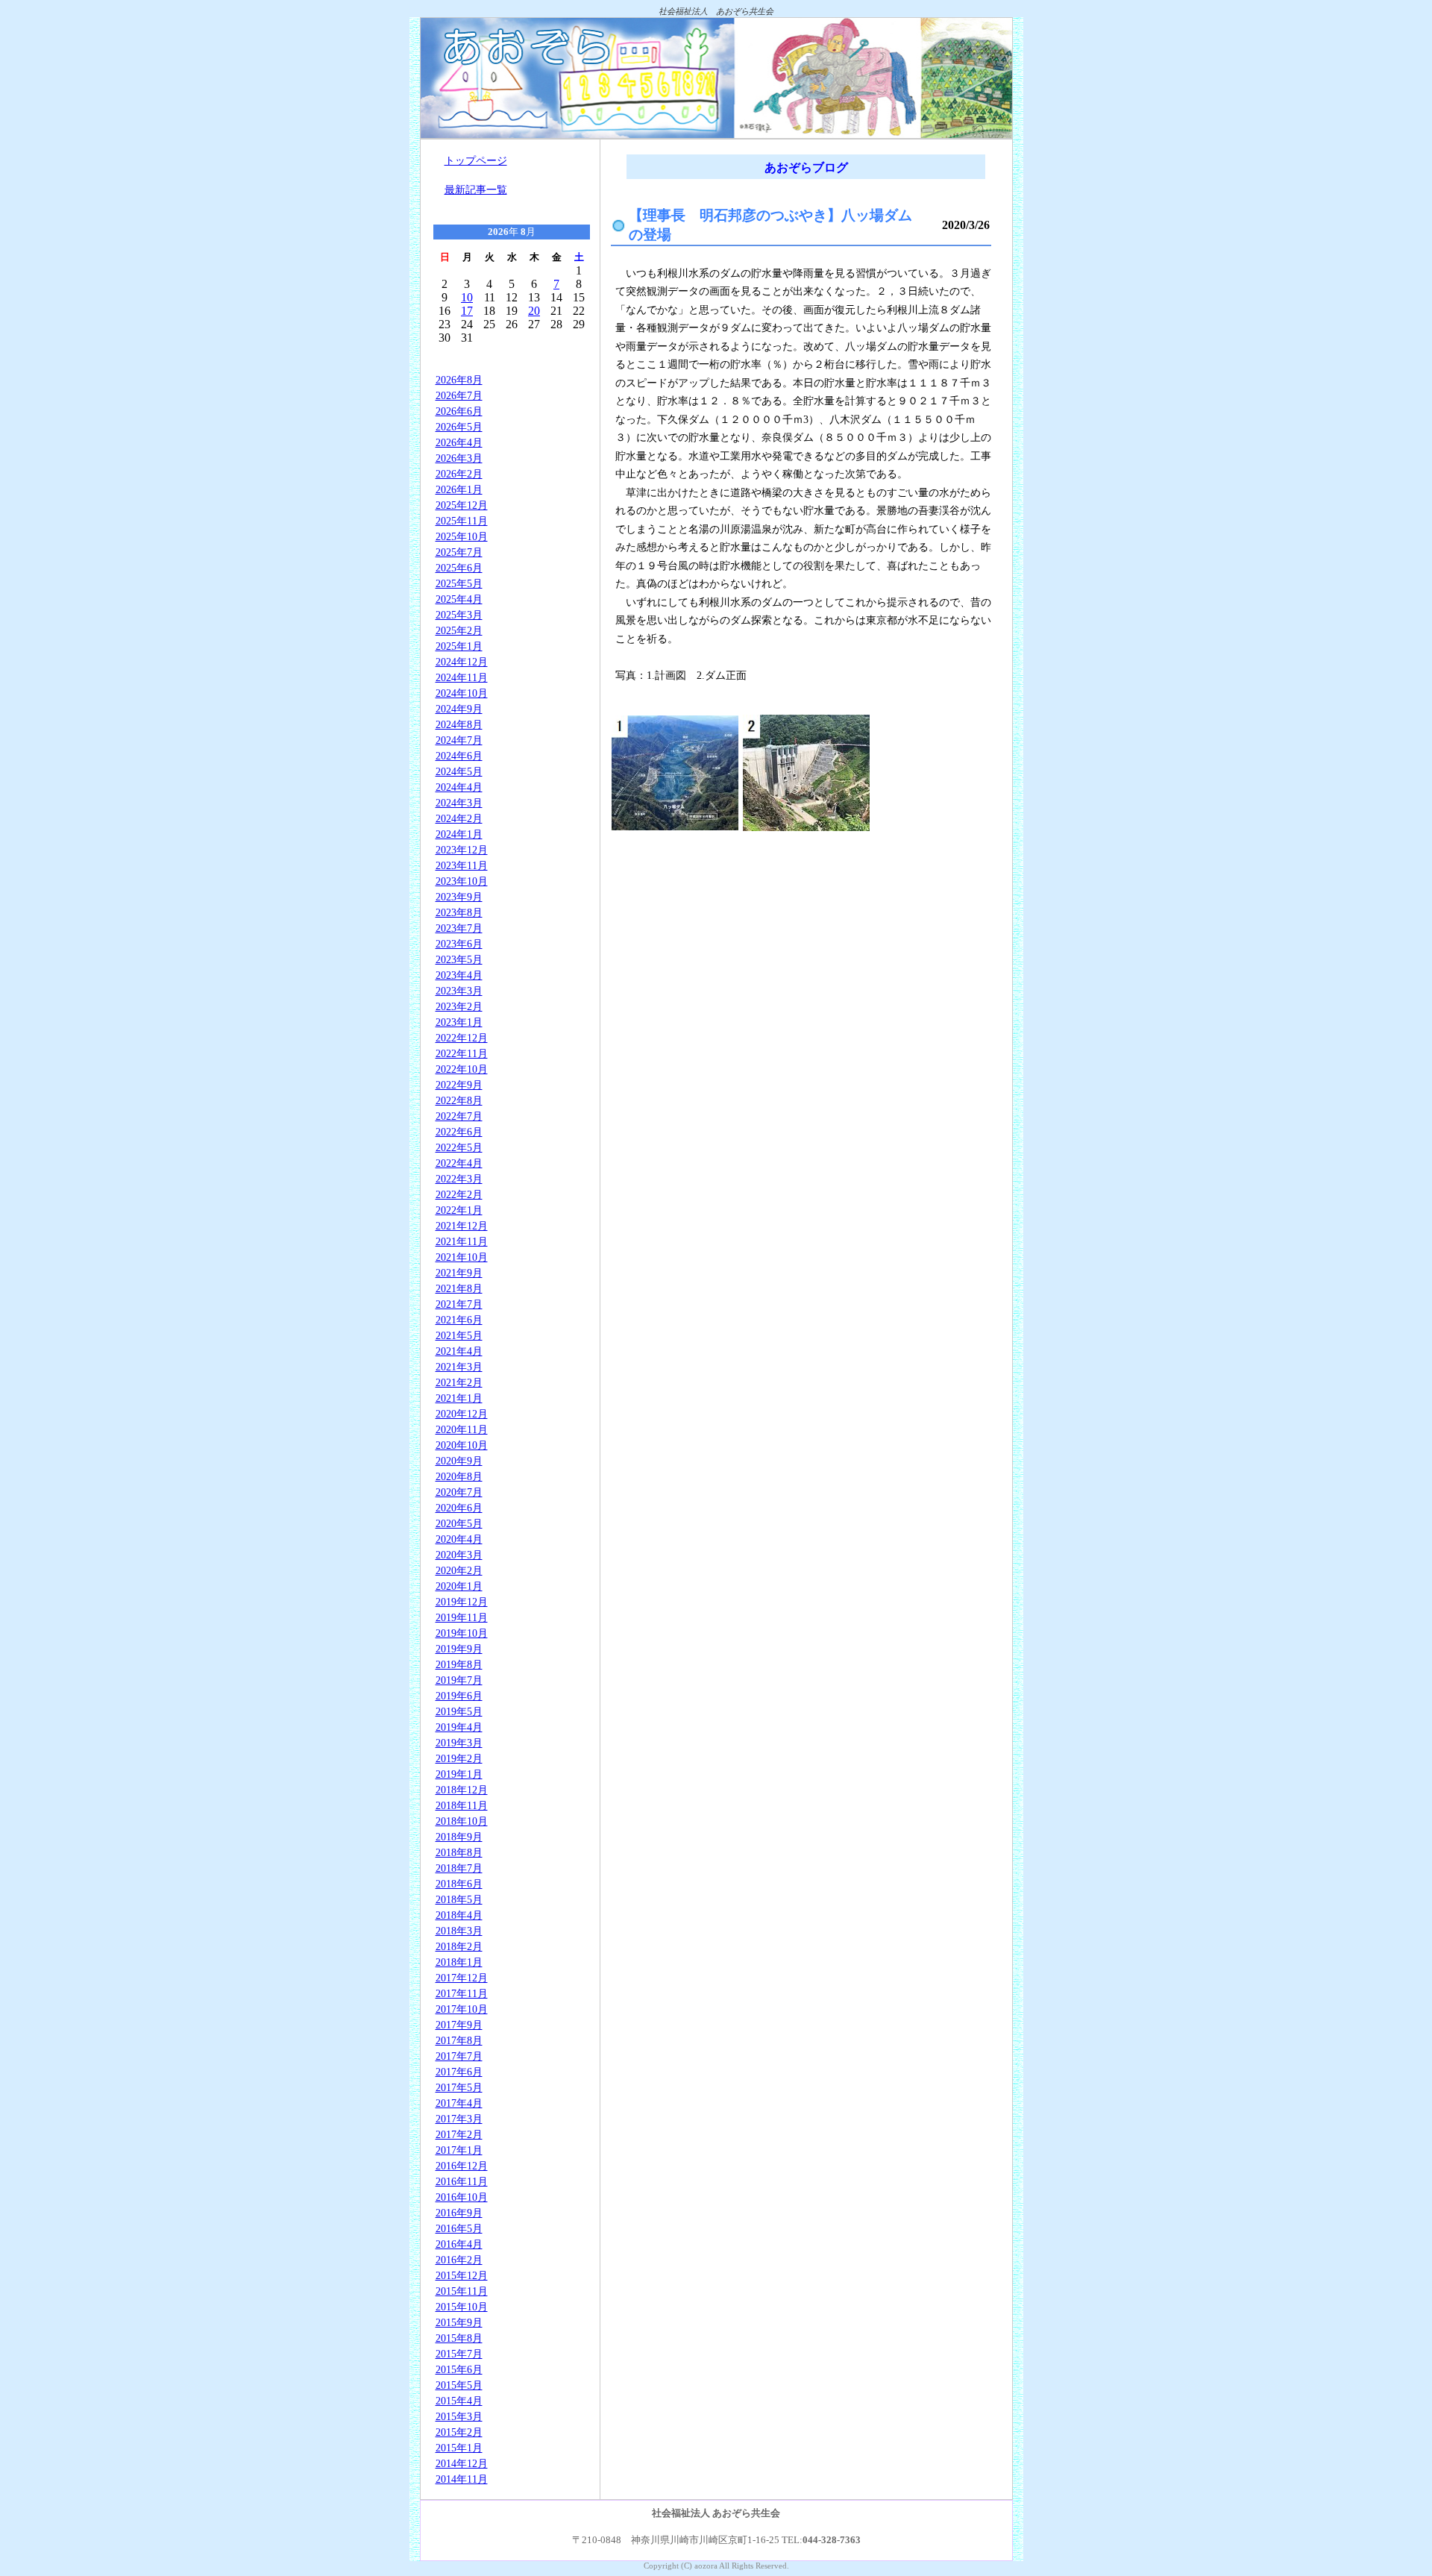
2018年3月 (459, 1931)
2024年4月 (459, 787)
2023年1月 (459, 1022)
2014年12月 (462, 2463)
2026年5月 (459, 427)
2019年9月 (459, 1649)
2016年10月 (462, 2197)
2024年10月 (462, 693)
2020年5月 (459, 1523)
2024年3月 (459, 803)
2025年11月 (462, 521)
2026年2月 (459, 474)
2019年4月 (459, 1727)
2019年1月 (459, 1774)
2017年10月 (462, 2009)
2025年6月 (459, 568)
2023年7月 (459, 928)
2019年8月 (459, 1664)
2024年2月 (459, 818)
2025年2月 (459, 630)
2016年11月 (462, 2181)
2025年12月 (462, 505)
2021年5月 (459, 1335)
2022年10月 (462, 1069)
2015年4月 (459, 2401)
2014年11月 (462, 2479)
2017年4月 (459, 2103)
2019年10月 (462, 1633)
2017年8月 (459, 2040)
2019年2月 (459, 1758)
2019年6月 (459, 1696)
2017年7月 (459, 2056)
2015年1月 (459, 2448)
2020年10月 (462, 1445)
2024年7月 (459, 740)
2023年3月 (459, 991)
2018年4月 (459, 1915)
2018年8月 (459, 1852)
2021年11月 (462, 1241)
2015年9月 (459, 2322)
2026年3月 (459, 458)
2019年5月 (459, 1711)
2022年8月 (459, 1100)
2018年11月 (462, 1805)
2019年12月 (462, 1602)
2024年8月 (459, 724)
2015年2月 (459, 2432)
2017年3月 (459, 2119)
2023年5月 (459, 959)
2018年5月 (459, 1899)
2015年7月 (459, 2354)
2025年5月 (459, 583)
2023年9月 (459, 897)
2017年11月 (462, 1993)
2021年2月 (459, 1382)
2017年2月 (459, 2134)
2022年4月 (459, 1163)
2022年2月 (459, 1194)
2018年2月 (459, 1946)
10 (467, 297)
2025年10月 (462, 536)
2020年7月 (459, 1492)
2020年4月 (459, 1539)
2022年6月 (459, 1132)
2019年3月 (459, 1743)
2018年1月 (459, 1962)
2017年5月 (459, 2087)
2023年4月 (459, 975)
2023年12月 (462, 850)
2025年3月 (459, 615)
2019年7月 (459, 1680)
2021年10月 (462, 1257)
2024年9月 (459, 709)
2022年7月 (459, 1116)
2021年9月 (459, 1273)
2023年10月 (462, 881)
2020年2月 (459, 1570)
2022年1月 (459, 1210)
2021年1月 (459, 1398)
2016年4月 (459, 2244)
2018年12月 (462, 1790)
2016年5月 (459, 2228)
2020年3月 (459, 1555)
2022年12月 (462, 1038)
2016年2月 (459, 2260)
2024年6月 (459, 756)
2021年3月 (459, 1367)
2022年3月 (459, 1179)
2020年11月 (462, 1429)
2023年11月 (462, 865)
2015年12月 (462, 2275)
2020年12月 (462, 1414)
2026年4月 (459, 442)
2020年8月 (459, 1476)
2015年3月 (459, 2416)
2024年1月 (459, 834)
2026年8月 (459, 380)
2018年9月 (459, 1837)
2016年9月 (459, 2213)
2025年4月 (459, 599)
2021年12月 (462, 1226)
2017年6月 (459, 2072)
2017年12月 (462, 1978)
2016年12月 (462, 2166)
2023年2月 (459, 1006)
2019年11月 (462, 1617)
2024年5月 (459, 771)
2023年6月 (459, 944)
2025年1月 (459, 646)
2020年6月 (459, 1508)
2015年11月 (462, 2291)
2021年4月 (459, 1351)
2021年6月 (459, 1320)
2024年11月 (462, 677)
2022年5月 (459, 1147)
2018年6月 (459, 1884)
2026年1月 (459, 489)
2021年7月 (459, 1304)
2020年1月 (459, 1586)
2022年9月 (459, 1085)
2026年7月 (459, 395)
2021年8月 (459, 1288)
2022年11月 (462, 1053)
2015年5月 (459, 2385)
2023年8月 (459, 912)
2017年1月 (459, 2150)
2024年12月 (462, 662)
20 (534, 311)
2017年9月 (459, 2025)
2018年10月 (462, 1821)
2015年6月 (459, 2369)
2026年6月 (459, 411)
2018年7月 (459, 1868)
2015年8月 (459, 2338)
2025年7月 (459, 552)
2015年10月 (462, 2307)
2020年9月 (459, 1461)
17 (467, 311)
